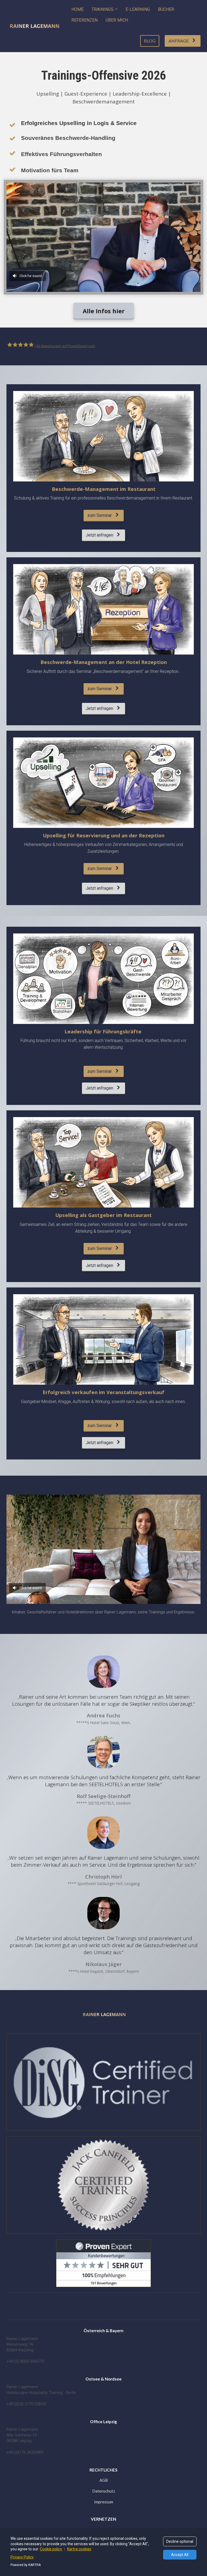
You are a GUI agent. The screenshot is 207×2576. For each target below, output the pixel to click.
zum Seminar (100, 515)
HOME (77, 9)
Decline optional (180, 2541)
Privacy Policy (22, 2557)
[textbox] (103, 2379)
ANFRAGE (179, 41)
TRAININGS (103, 9)
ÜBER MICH (117, 20)
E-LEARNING (138, 9)
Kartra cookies (79, 2549)
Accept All (180, 2555)
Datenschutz (104, 2491)
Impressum (104, 2502)
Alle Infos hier (104, 311)
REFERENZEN (84, 20)
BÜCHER (166, 9)
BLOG (150, 41)
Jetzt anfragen (99, 535)
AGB (104, 2480)
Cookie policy (51, 2549)
